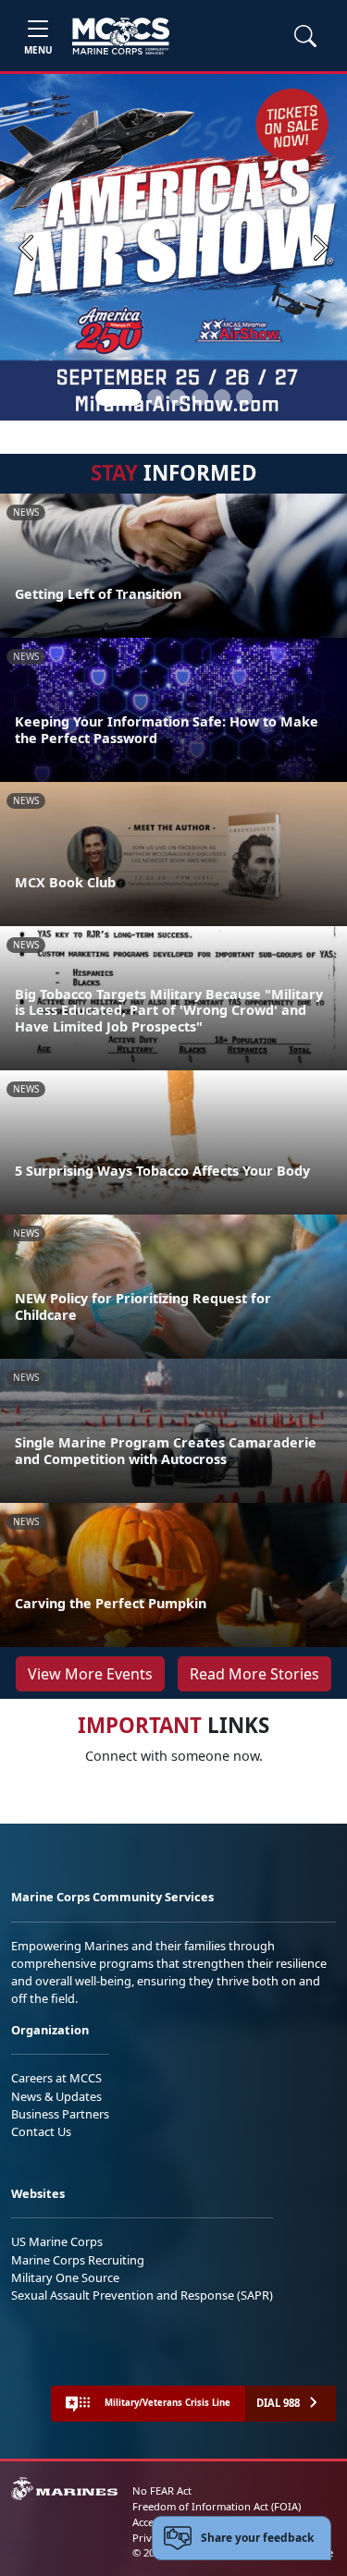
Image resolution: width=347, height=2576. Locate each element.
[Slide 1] (118, 397)
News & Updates (56, 2096)
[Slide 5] (222, 397)
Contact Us (41, 2131)
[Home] (121, 36)
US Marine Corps (57, 2241)
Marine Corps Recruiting (78, 2260)
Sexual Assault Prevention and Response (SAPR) (142, 2295)
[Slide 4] (200, 397)
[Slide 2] (155, 397)
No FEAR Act (162, 2491)
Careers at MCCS (56, 2078)
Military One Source (65, 2277)
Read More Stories (254, 1674)
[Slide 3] (178, 397)
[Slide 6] (244, 397)
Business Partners (60, 2114)
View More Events (90, 1674)
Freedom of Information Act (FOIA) (217, 2506)
